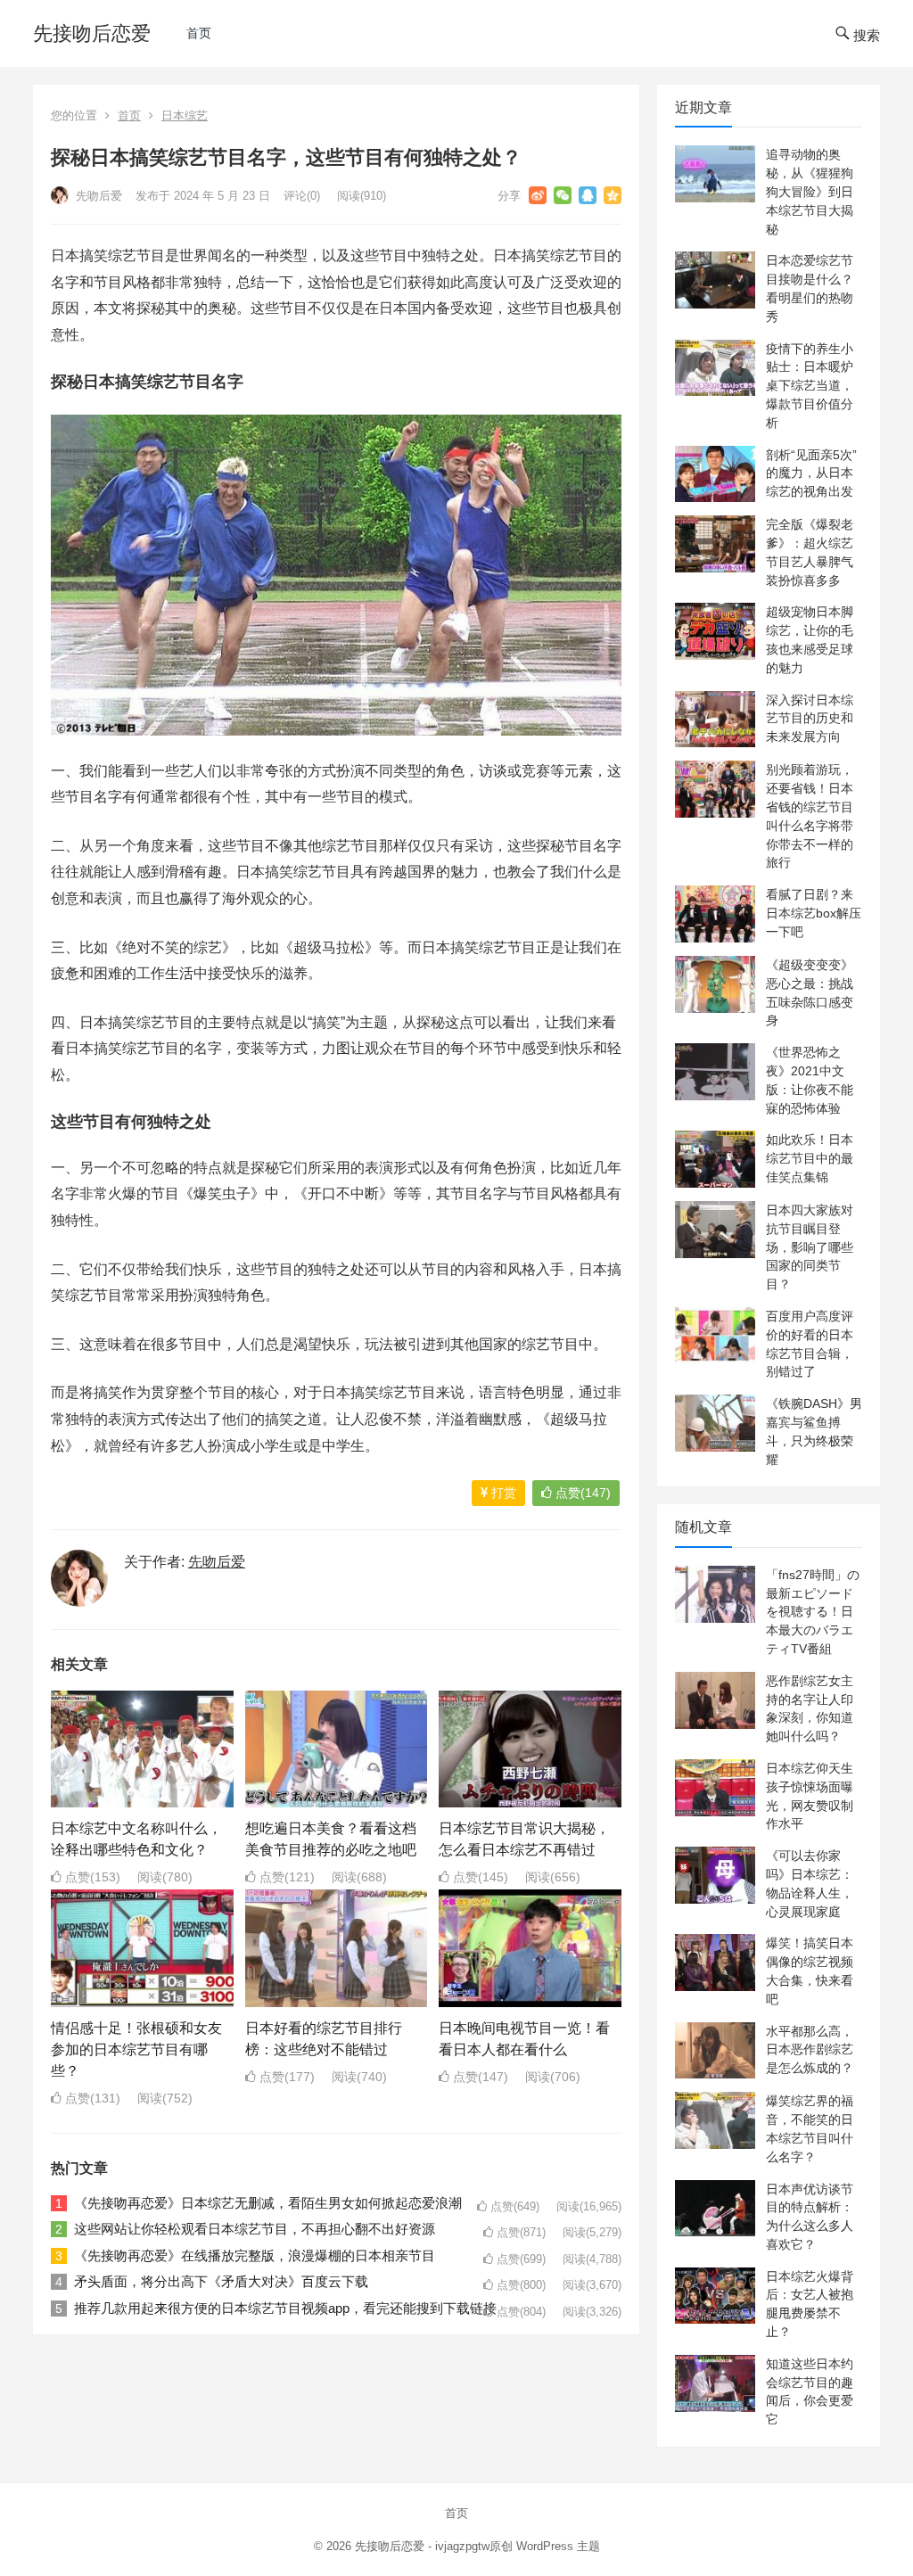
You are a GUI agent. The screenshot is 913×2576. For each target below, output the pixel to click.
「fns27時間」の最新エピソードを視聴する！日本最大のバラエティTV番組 (813, 1612)
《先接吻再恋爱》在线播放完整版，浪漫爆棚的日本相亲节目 (255, 2255)
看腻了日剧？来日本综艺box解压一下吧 (814, 913)
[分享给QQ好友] (588, 195)
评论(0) (302, 196)
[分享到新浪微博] (538, 195)
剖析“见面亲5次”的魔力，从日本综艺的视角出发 (811, 473)
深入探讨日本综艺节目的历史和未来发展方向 (810, 719)
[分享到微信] (563, 195)
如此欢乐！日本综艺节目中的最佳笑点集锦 (810, 1158)
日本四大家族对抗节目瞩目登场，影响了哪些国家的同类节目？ (810, 1247)
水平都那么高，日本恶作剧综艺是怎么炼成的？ (810, 2050)
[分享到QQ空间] (613, 195)
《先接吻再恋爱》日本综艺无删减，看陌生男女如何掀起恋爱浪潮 (268, 2203)
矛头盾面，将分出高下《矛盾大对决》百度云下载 (221, 2281)
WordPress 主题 (558, 2546)
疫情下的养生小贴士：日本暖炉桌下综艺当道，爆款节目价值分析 (810, 386)
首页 (199, 33)
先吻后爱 (97, 196)
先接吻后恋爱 (92, 33)
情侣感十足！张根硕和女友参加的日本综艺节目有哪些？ (136, 2049)
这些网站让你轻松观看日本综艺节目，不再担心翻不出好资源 (255, 2229)
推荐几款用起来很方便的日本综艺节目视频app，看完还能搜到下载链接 (285, 2308)
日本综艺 (185, 115)
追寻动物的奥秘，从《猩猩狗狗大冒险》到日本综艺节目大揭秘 (810, 191)
